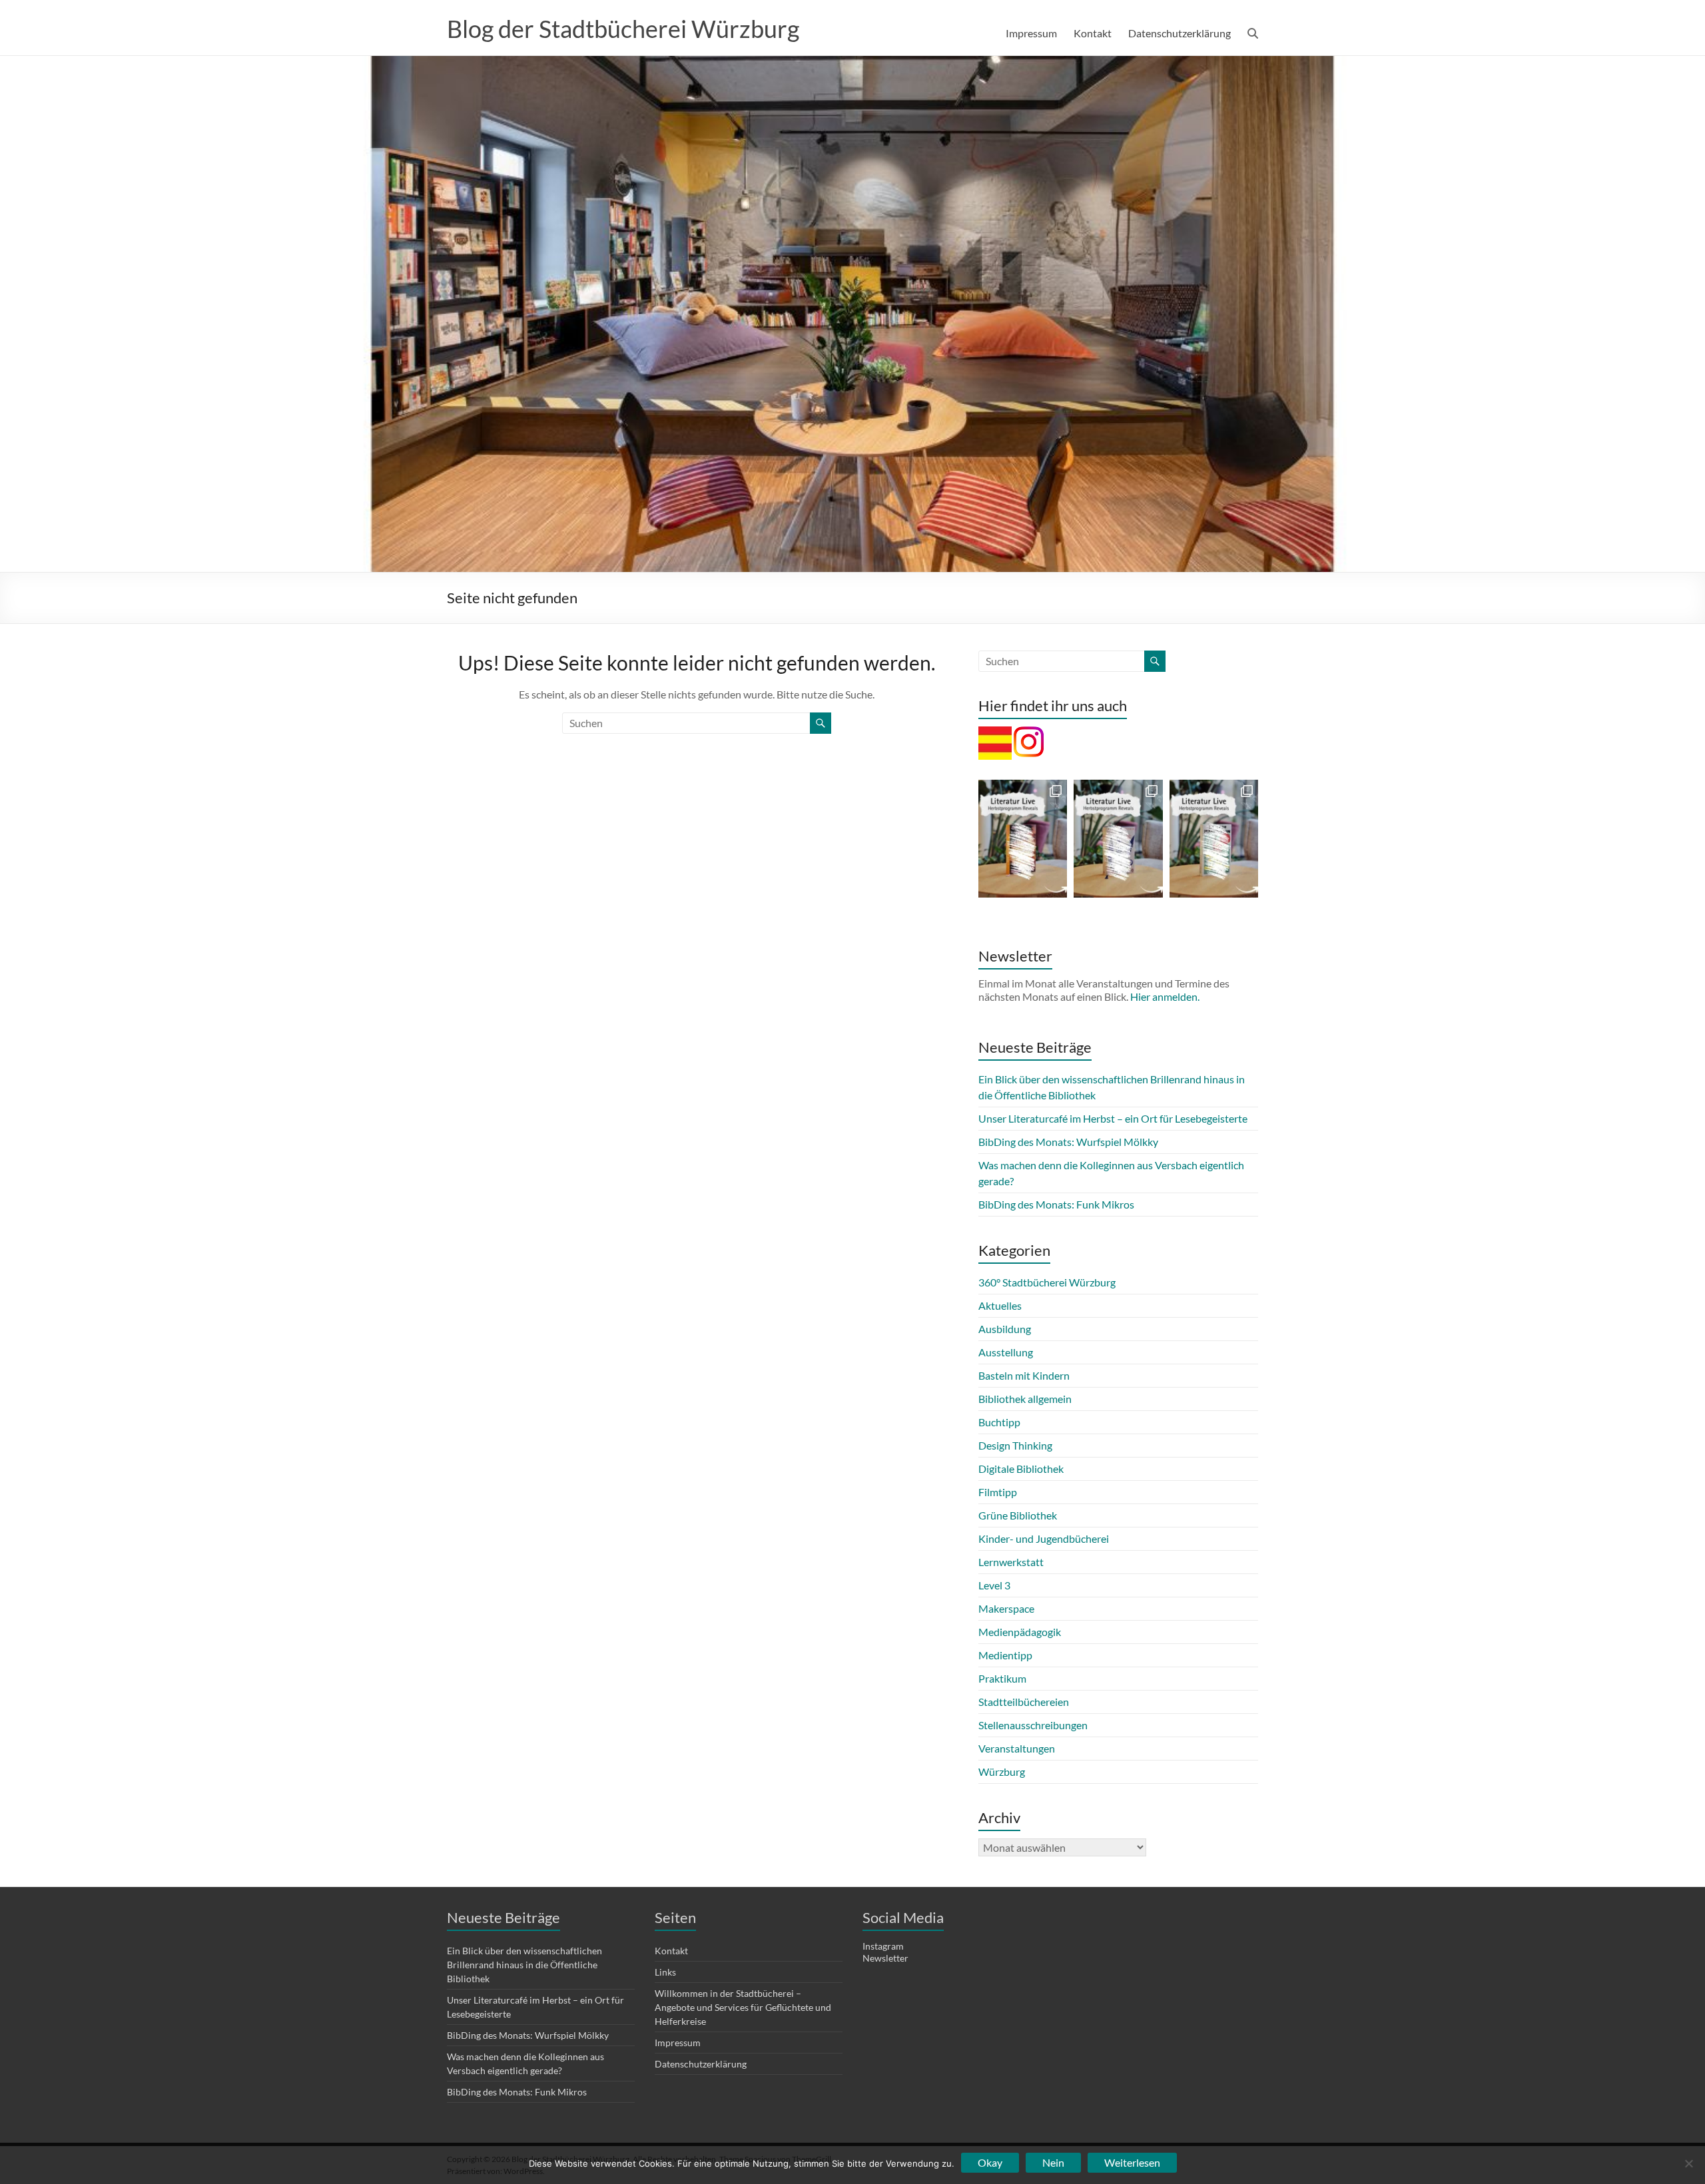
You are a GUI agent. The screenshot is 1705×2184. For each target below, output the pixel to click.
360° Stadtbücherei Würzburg (1047, 1282)
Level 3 (994, 1585)
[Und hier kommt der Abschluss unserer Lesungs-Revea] (1023, 839)
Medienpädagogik (1020, 1632)
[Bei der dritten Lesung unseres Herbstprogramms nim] (1214, 839)
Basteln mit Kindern (1024, 1375)
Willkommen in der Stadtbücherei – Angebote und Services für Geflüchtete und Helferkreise (743, 2007)
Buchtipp (999, 1422)
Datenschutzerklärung (1180, 33)
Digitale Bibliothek (1021, 1469)
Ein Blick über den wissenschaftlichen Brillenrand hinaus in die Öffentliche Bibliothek (524, 1965)
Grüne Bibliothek (1018, 1515)
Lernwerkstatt (1011, 1562)
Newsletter (885, 1958)
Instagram (883, 1946)
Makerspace (1006, 1608)
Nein (1053, 2162)
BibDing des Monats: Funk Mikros (1056, 1204)
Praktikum (1002, 1678)
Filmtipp (998, 1492)
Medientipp (1005, 1655)
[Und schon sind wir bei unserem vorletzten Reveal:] (1118, 839)
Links (665, 1972)
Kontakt (1093, 33)
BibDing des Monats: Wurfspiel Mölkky (1068, 1142)
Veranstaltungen (1017, 1748)
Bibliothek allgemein (1025, 1399)
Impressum (1031, 33)
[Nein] (1688, 2163)
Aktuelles (1000, 1305)
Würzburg (1002, 1772)
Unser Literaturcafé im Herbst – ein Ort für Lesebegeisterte (1113, 1118)
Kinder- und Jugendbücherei (1044, 1538)
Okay (990, 2162)
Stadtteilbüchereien (1024, 1702)
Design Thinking (1015, 1445)
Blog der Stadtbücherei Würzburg (623, 29)
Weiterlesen (1132, 2162)
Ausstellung (1006, 1352)
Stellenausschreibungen (1033, 1725)
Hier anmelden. (1165, 996)
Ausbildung (1005, 1329)
